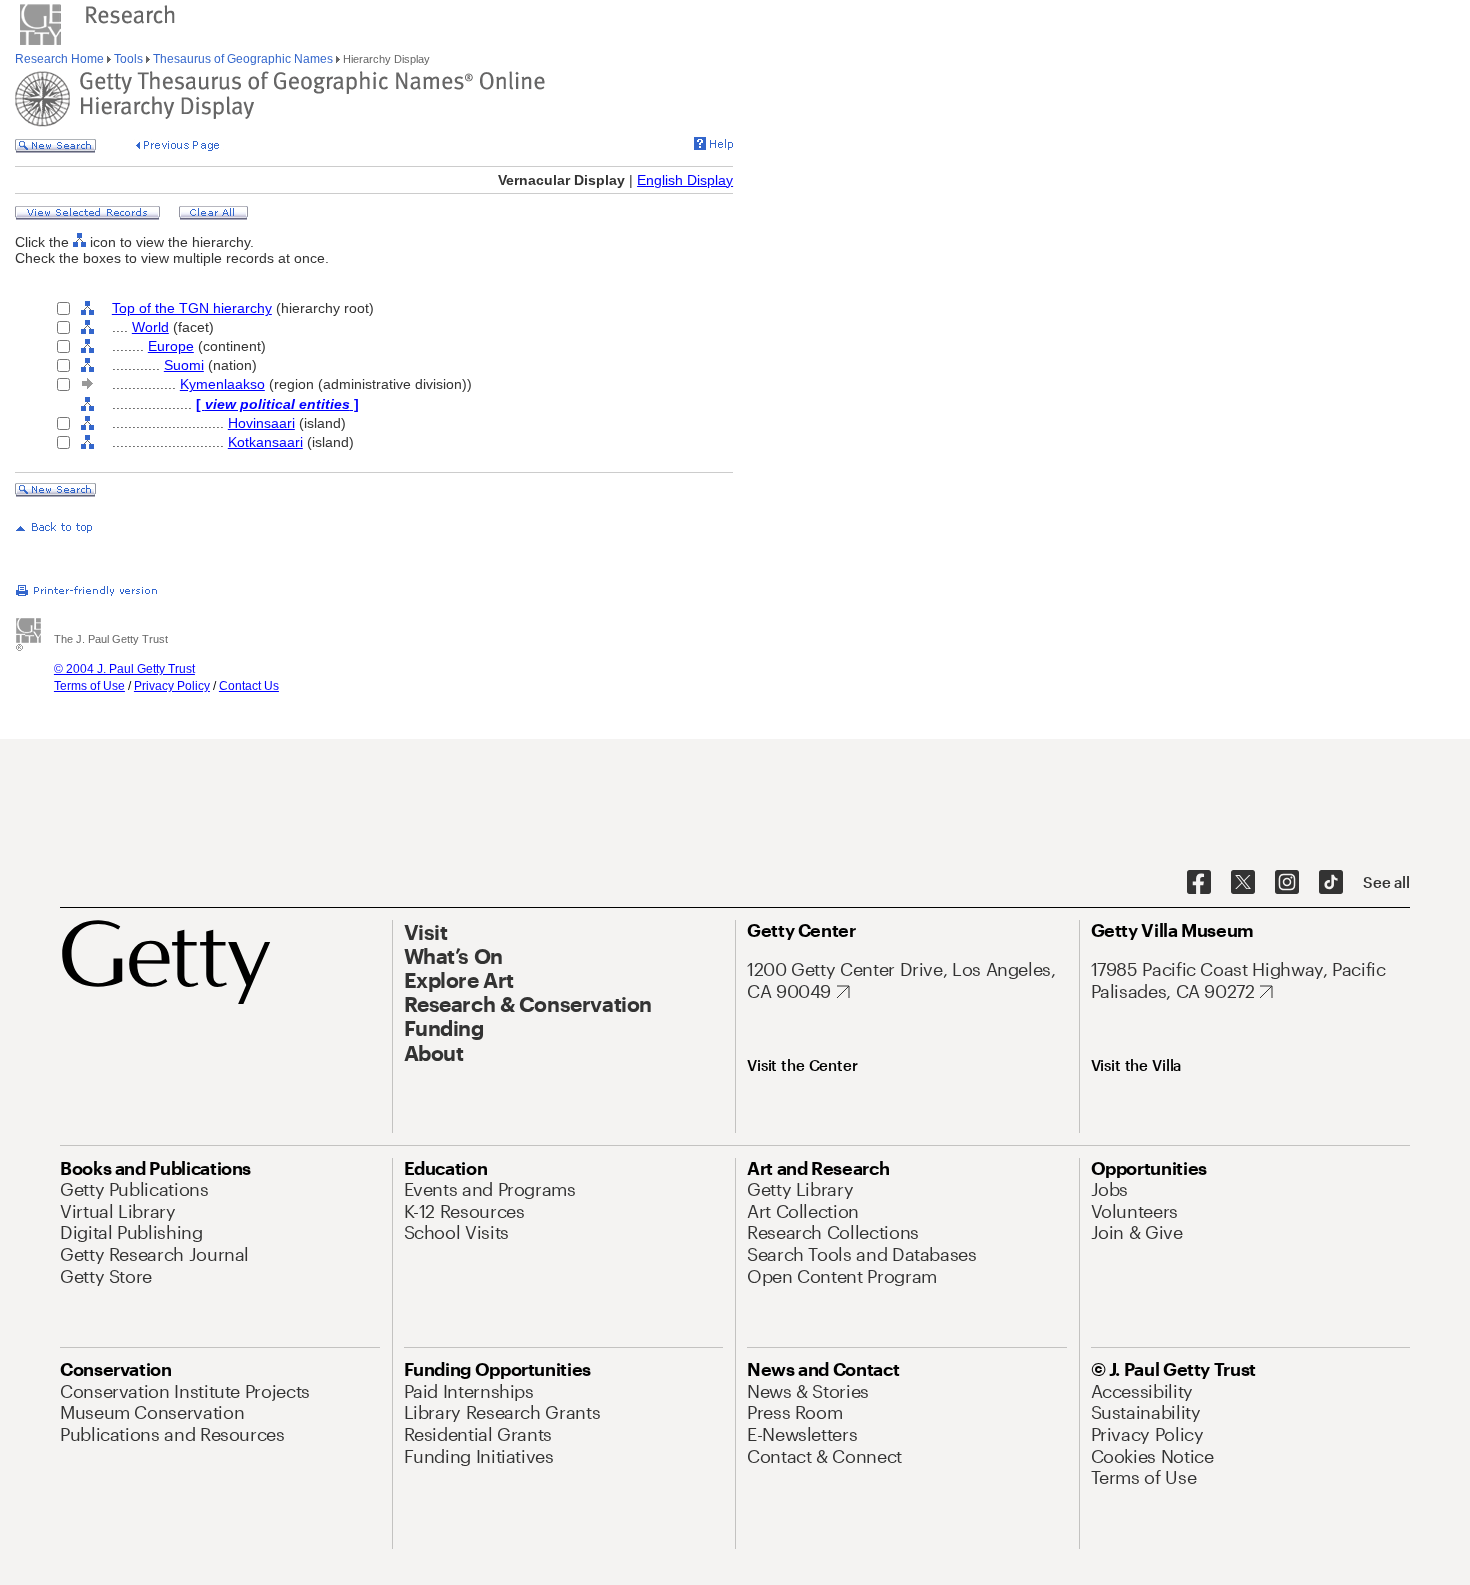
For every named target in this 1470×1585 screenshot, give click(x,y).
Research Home (61, 59)
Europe (171, 346)
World (150, 327)
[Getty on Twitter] (1243, 883)
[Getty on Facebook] (1199, 883)
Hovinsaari (261, 423)
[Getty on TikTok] (1331, 883)
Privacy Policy (172, 686)
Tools (128, 59)
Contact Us (249, 686)
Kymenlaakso (222, 384)
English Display (685, 180)
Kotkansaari (265, 442)
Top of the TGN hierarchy (192, 308)
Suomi (184, 365)
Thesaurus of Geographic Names (243, 59)
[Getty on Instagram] (1287, 883)
